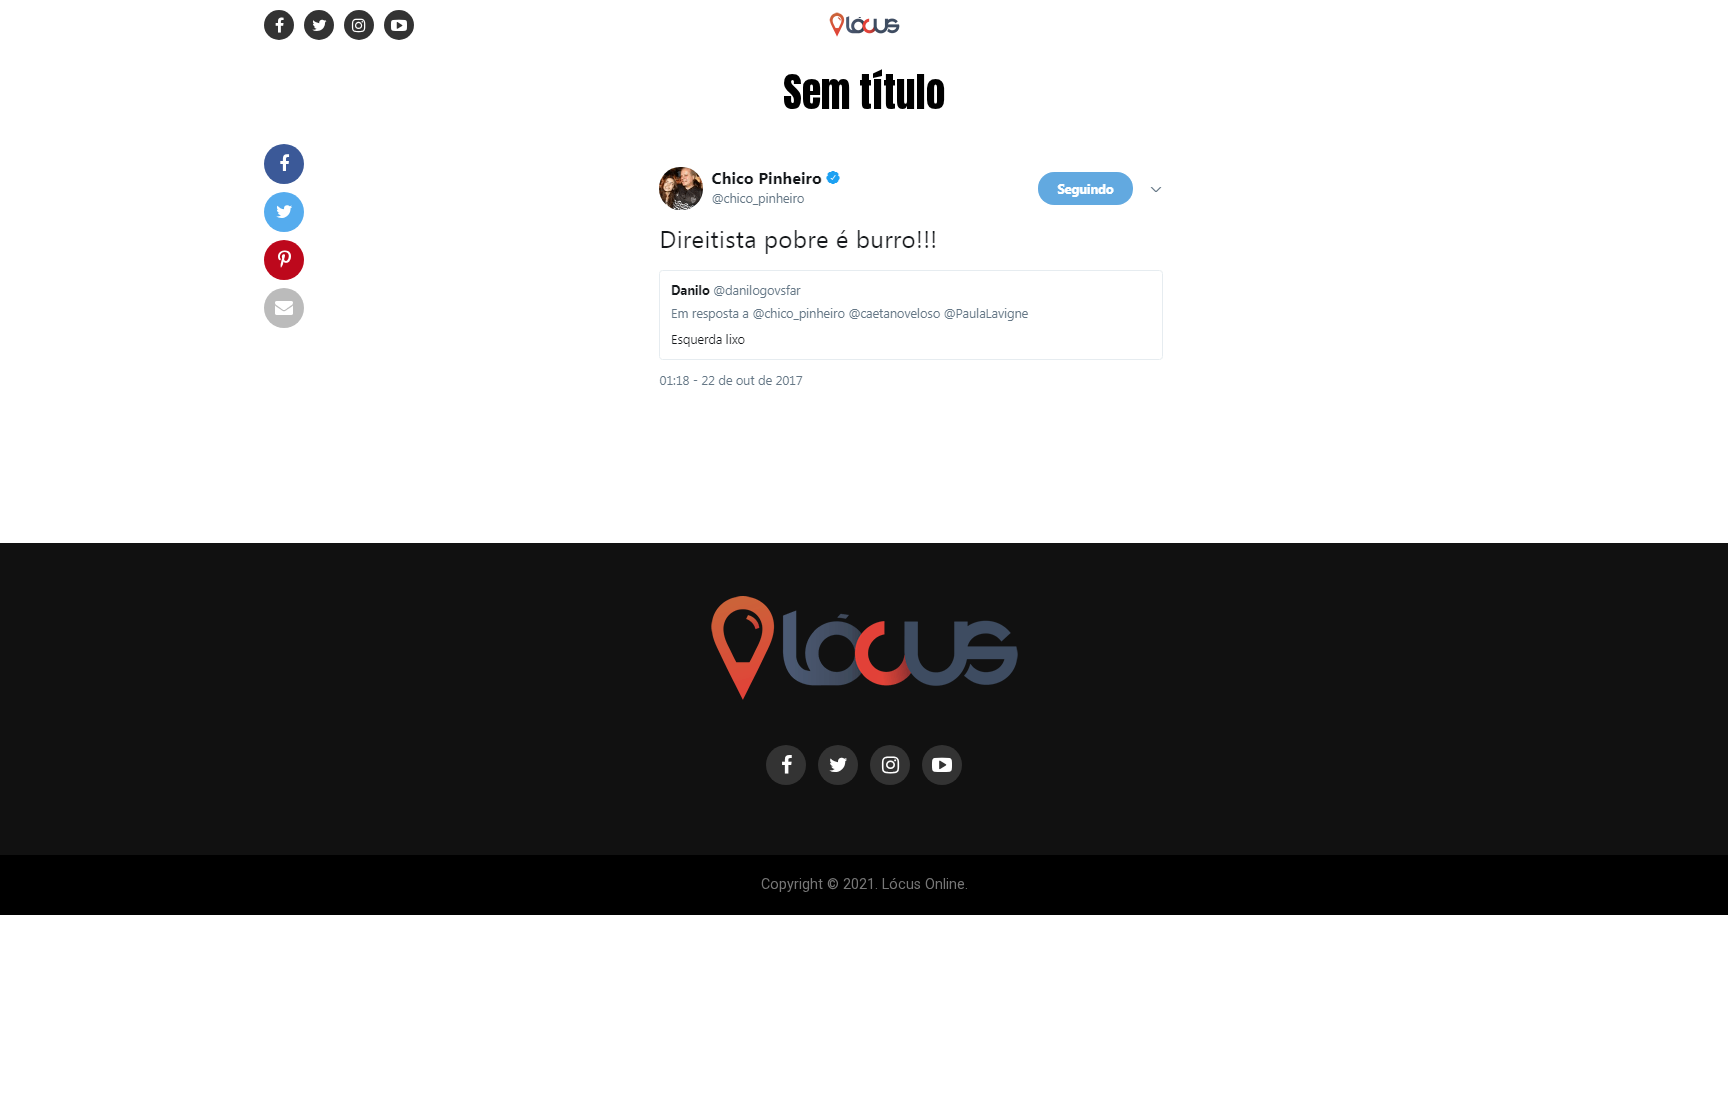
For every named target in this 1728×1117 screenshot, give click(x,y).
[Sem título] (904, 409)
